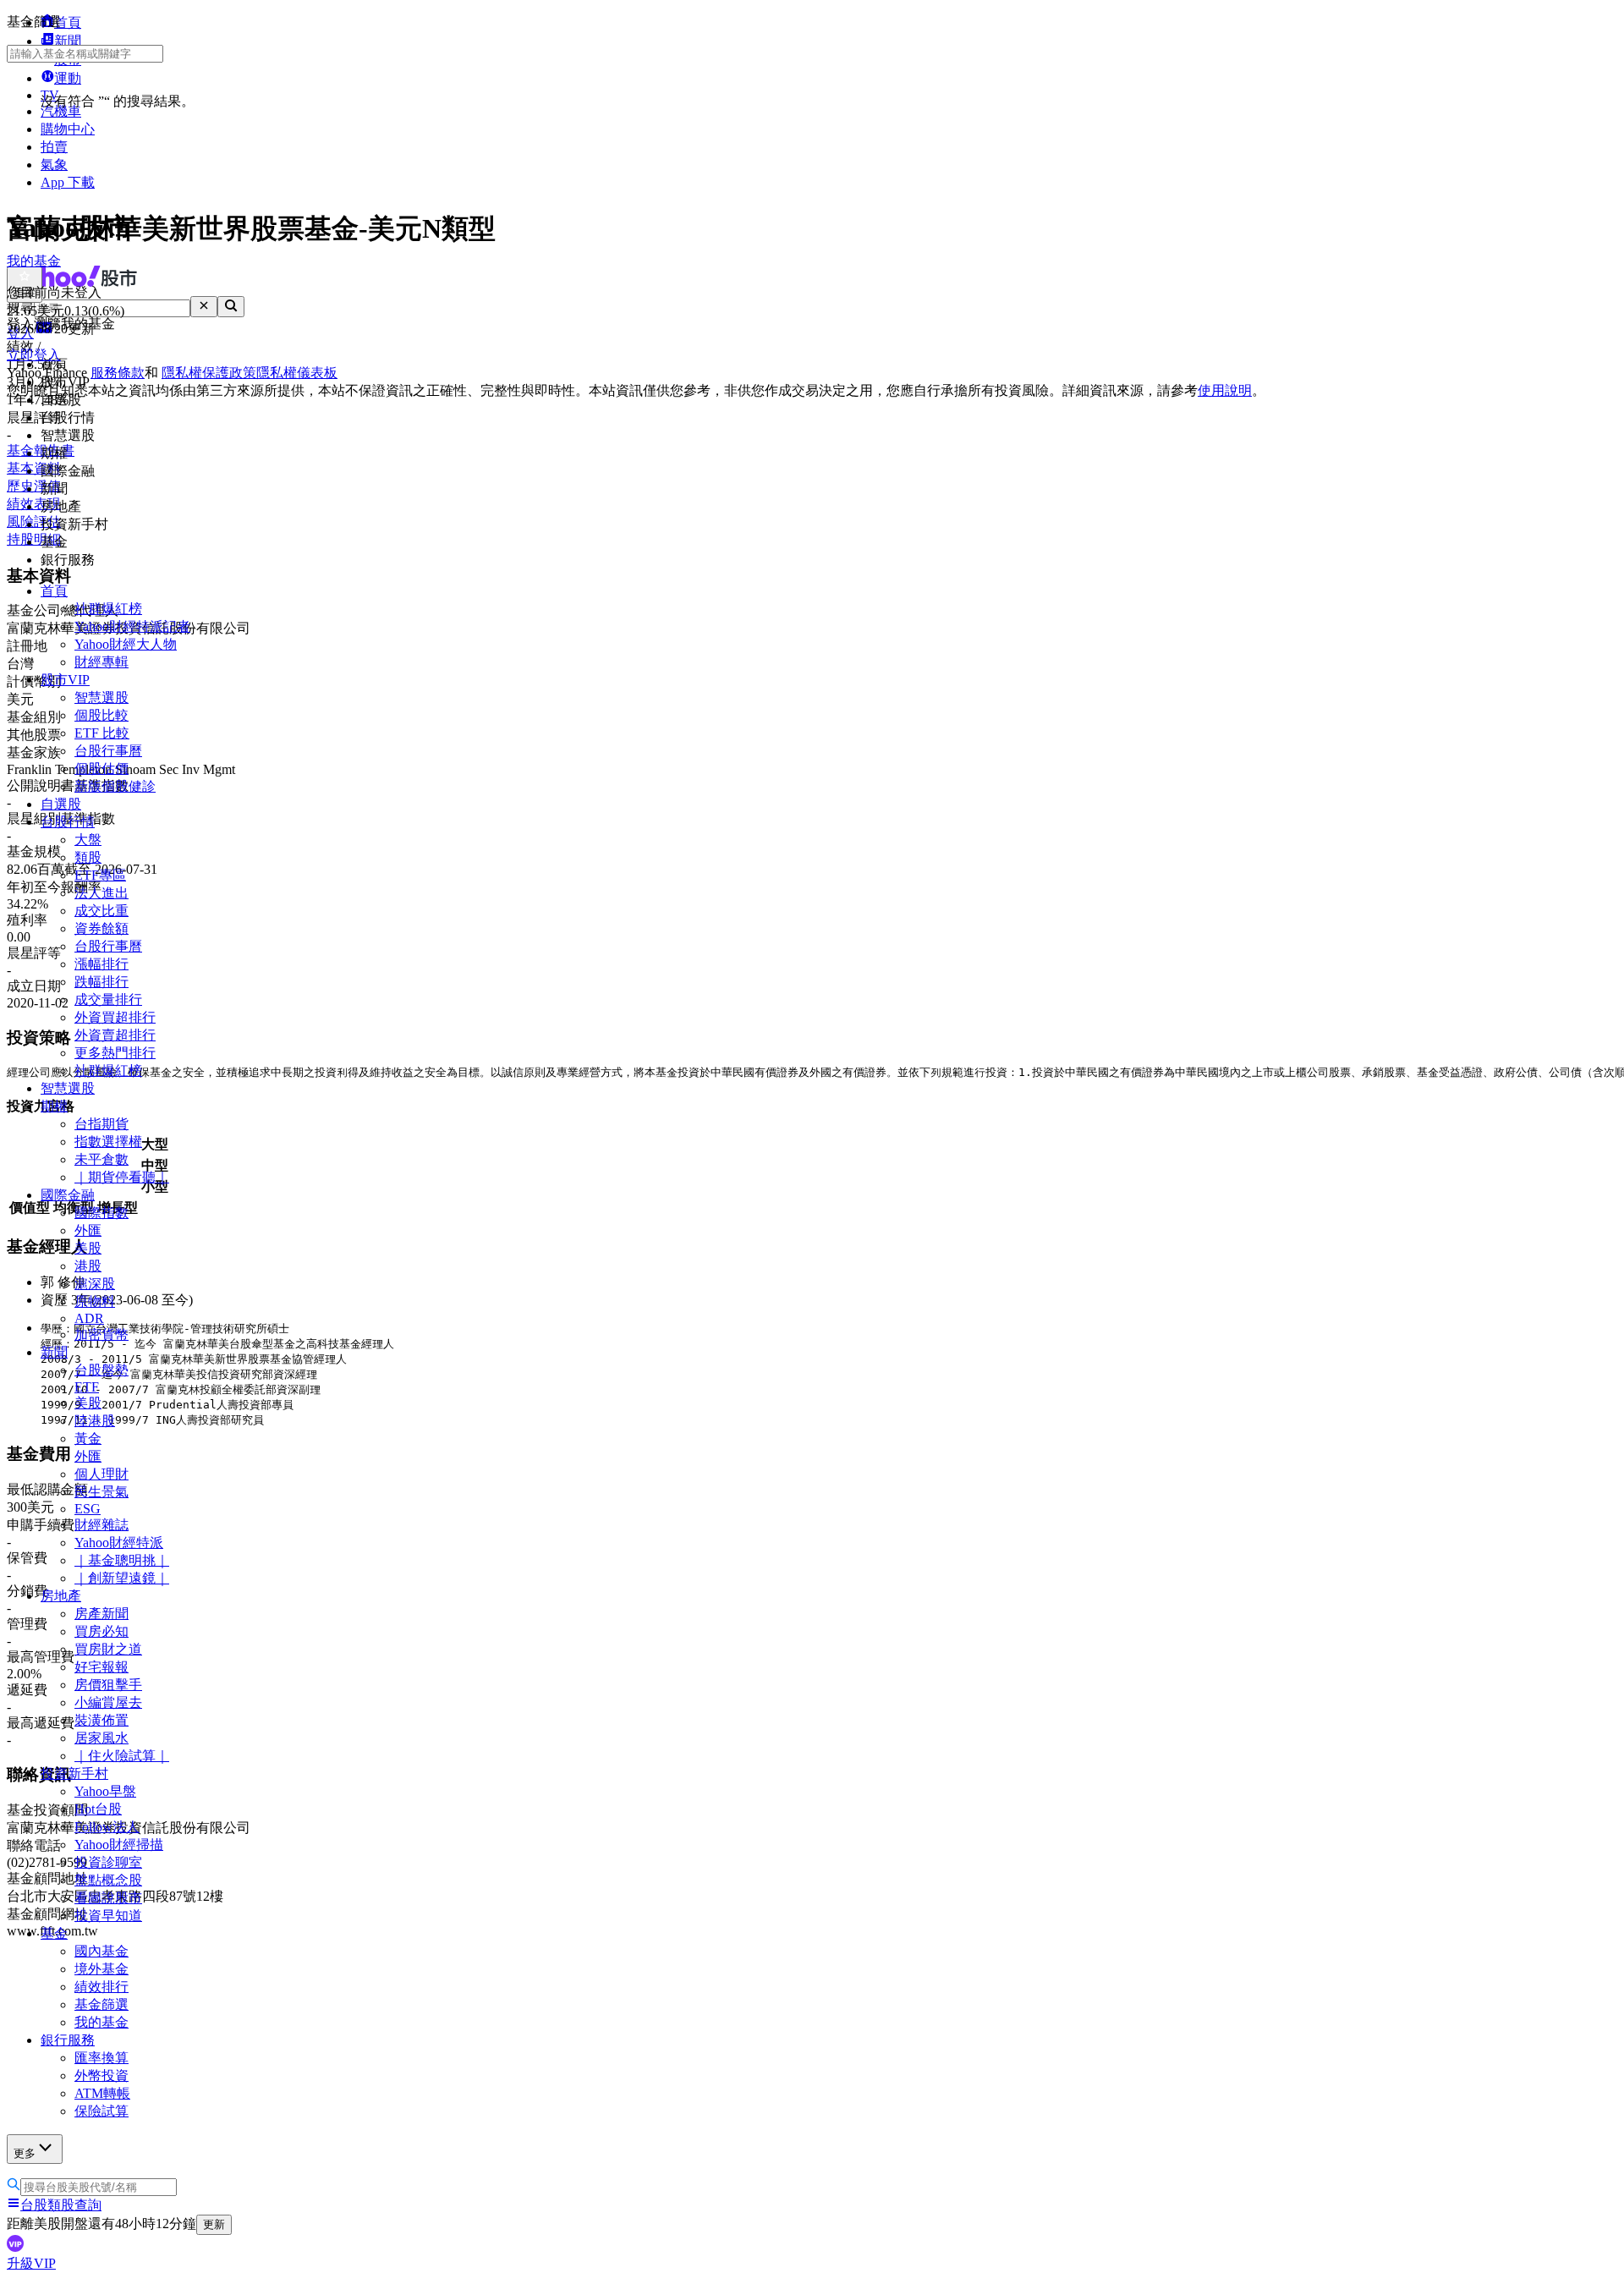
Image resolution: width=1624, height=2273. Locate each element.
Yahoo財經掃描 (119, 1845)
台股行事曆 (108, 751)
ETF (87, 1387)
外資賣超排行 (115, 1035)
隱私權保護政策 (209, 373)
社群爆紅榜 (108, 609)
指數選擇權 (108, 1142)
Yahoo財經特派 (119, 1543)
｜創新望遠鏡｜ (122, 1578)
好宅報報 (101, 1667)
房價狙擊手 (108, 1685)
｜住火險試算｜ (122, 1756)
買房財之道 (108, 1649)
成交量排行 (108, 999)
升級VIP (31, 2263)
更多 (25, 2153)
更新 (214, 2224)
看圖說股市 (108, 1898)
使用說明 (1225, 390)
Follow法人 (107, 1827)
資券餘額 (101, 928)
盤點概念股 (108, 1880)
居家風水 (101, 1738)
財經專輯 (101, 662)
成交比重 (101, 911)
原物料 (95, 1301)
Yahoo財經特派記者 (132, 626)
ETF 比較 (102, 733)
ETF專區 (100, 875)
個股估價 (101, 769)
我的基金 (101, 2022)
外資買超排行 (115, 1017)
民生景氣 (101, 1492)
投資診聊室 (108, 1862)
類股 (88, 857)
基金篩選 (101, 2004)
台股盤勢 (101, 1370)
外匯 (88, 1230)
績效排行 (101, 1987)
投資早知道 (108, 1916)
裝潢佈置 (101, 1720)
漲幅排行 (101, 964)
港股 (88, 1266)
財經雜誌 (101, 1525)
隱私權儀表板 (297, 373)
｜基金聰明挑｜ (122, 1560)
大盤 (88, 840)
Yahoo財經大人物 (126, 644)
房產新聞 (101, 1614)
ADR (89, 1318)
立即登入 (34, 355)
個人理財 (101, 1474)
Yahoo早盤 (105, 1791)
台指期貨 (101, 1124)
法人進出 (101, 893)
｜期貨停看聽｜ (122, 1177)
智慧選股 (101, 697)
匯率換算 (101, 2058)
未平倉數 (101, 1159)
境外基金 (101, 1969)
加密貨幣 (101, 1334)
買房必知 (101, 1631)
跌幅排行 (101, 982)
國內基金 (101, 1951)
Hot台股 (98, 1809)
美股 (88, 1248)
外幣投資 (101, 2075)
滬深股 (95, 1284)
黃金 (88, 1438)
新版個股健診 (115, 786)
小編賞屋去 (108, 1702)
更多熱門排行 (115, 1053)
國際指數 (101, 1213)
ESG (88, 1509)
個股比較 (101, 715)
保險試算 (101, 2111)
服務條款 (118, 373)
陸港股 (95, 1421)
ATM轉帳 (102, 2093)
